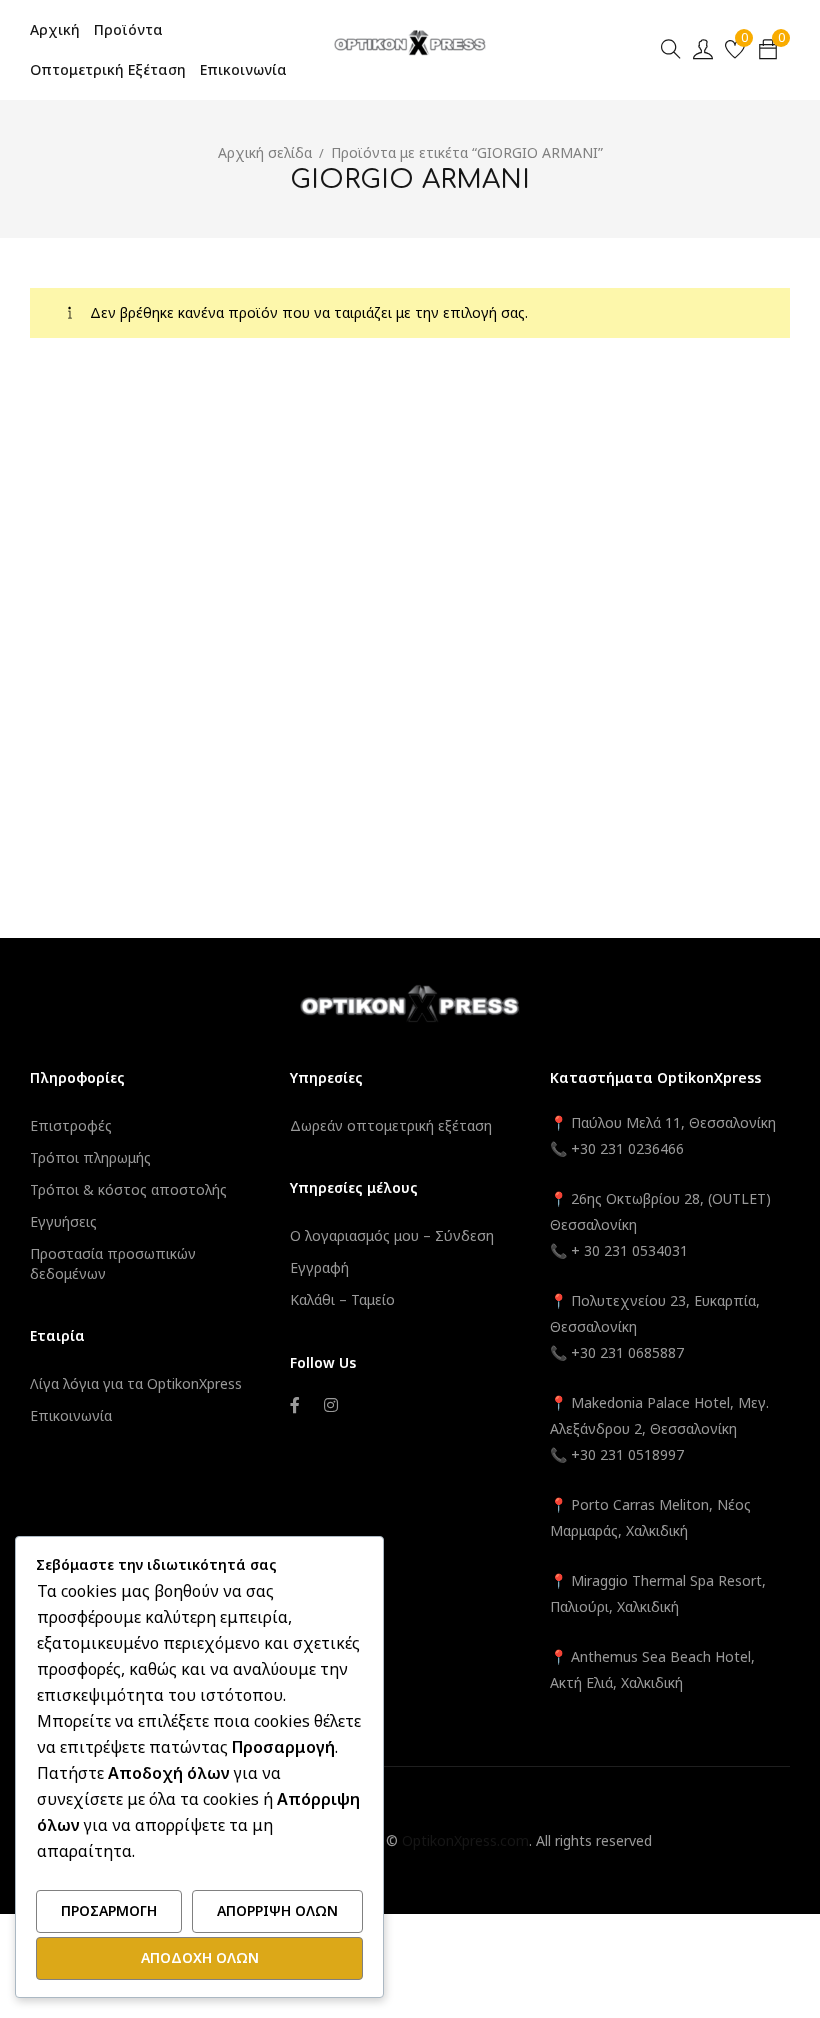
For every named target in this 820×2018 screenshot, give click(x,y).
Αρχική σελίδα (265, 152)
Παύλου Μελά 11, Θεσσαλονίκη (671, 1122)
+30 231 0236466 (627, 1148)
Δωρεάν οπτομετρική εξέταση (391, 1125)
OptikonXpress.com (465, 1840)
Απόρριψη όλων (277, 1910)
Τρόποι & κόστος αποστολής (128, 1189)
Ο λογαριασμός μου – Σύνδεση (392, 1235)
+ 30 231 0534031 (629, 1250)
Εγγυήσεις (63, 1221)
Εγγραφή (319, 1267)
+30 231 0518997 (627, 1454)
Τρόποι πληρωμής (90, 1157)
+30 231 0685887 (627, 1352)
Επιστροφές (71, 1125)
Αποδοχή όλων (200, 1957)
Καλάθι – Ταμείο (342, 1299)
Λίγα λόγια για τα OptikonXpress (136, 1383)
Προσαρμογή (109, 1910)
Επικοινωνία (71, 1415)
